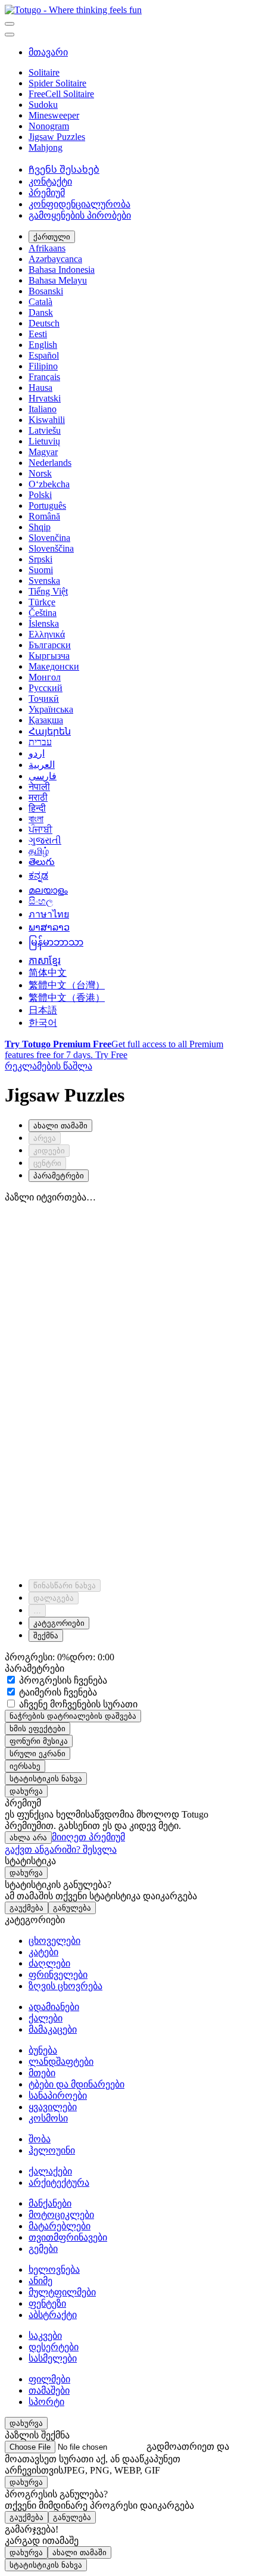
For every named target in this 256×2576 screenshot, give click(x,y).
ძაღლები (49, 1963)
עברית (40, 742)
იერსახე (25, 1766)
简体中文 (48, 973)
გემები (43, 2249)
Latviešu (45, 430)
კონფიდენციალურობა (79, 204)
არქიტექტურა (59, 2183)
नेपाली (39, 787)
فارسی (43, 776)
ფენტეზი (47, 2303)
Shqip (40, 527)
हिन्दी (37, 808)
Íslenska (44, 623)
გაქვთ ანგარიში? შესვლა (61, 1849)
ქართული (52, 237)
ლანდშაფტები (61, 2062)
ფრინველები (58, 1975)
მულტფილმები (62, 2292)
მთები (42, 2073)
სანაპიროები (58, 2096)
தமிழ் (39, 851)
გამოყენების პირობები (80, 215)
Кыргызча (49, 656)
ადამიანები (54, 2007)
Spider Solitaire (57, 83)
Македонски (54, 666)
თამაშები (49, 2390)
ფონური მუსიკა (39, 1741)
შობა (40, 2139)
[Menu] (10, 24)
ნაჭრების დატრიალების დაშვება (73, 1716)
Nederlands (50, 463)
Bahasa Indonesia (62, 270)
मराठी (38, 797)
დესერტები (54, 2347)
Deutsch (44, 323)
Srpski (40, 559)
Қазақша (46, 720)
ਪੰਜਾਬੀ (40, 830)
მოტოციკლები (61, 2215)
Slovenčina (49, 538)
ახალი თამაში (79, 2552)
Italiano (43, 409)
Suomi (41, 570)
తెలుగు (42, 862)
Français (44, 377)
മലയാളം (48, 890)
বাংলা (36, 819)
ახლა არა (28, 1838)
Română (44, 516)
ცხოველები (54, 1941)
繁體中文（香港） (67, 998)
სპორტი (46, 2402)
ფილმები (49, 2379)
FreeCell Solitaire (61, 94)
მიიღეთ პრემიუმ (88, 1837)
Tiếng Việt (48, 591)
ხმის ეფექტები (38, 1729)
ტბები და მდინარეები (77, 2084)
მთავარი (48, 52)
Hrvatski (45, 398)
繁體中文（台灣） (67, 985)
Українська (51, 709)
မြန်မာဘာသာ (56, 942)
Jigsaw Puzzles (57, 137)
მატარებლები (60, 2226)
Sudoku (43, 105)
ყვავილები (53, 2107)
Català (40, 302)
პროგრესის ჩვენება (62, 1680)
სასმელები (53, 2358)
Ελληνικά (47, 634)
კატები (43, 1952)
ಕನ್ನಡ (38, 875)
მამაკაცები (53, 2029)
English (43, 345)
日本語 (43, 1010)
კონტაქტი (50, 181)
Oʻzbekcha (49, 484)
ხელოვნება (54, 2269)
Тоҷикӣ (44, 699)
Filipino (43, 366)
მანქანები (50, 2203)
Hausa (40, 388)
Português (47, 505)
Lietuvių (44, 441)
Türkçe (42, 602)
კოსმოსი (48, 2118)
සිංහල (41, 901)
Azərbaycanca (55, 259)
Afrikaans (47, 248)
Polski (40, 495)
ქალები (46, 2018)
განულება (72, 1908)
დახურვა (26, 1791)
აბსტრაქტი (53, 2315)
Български (50, 645)
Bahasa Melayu (58, 280)
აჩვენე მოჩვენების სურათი (77, 1704)
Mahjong (46, 147)
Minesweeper (54, 115)
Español (44, 355)
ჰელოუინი (52, 2150)
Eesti (38, 334)
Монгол (45, 677)
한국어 (43, 1023)
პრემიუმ (47, 193)
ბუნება (43, 2050)
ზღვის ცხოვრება (65, 1986)
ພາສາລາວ (49, 927)
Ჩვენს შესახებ (64, 169)
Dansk (41, 312)
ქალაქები (50, 2171)
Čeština (43, 613)
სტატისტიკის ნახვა (46, 1779)
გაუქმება (26, 1908)
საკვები (45, 2336)
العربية (42, 765)
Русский (46, 688)
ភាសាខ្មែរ (45, 961)
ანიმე (40, 2281)
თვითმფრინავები (68, 2237)
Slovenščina (51, 548)
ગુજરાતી (45, 840)
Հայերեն (50, 731)
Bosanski (46, 291)
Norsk (40, 473)
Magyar (43, 452)
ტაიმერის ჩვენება (57, 1692)
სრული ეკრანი (38, 1754)
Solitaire (44, 72)
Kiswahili (47, 420)
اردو (37, 753)
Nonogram (49, 126)
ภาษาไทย (49, 914)
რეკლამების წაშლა (49, 1066)
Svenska (44, 581)
